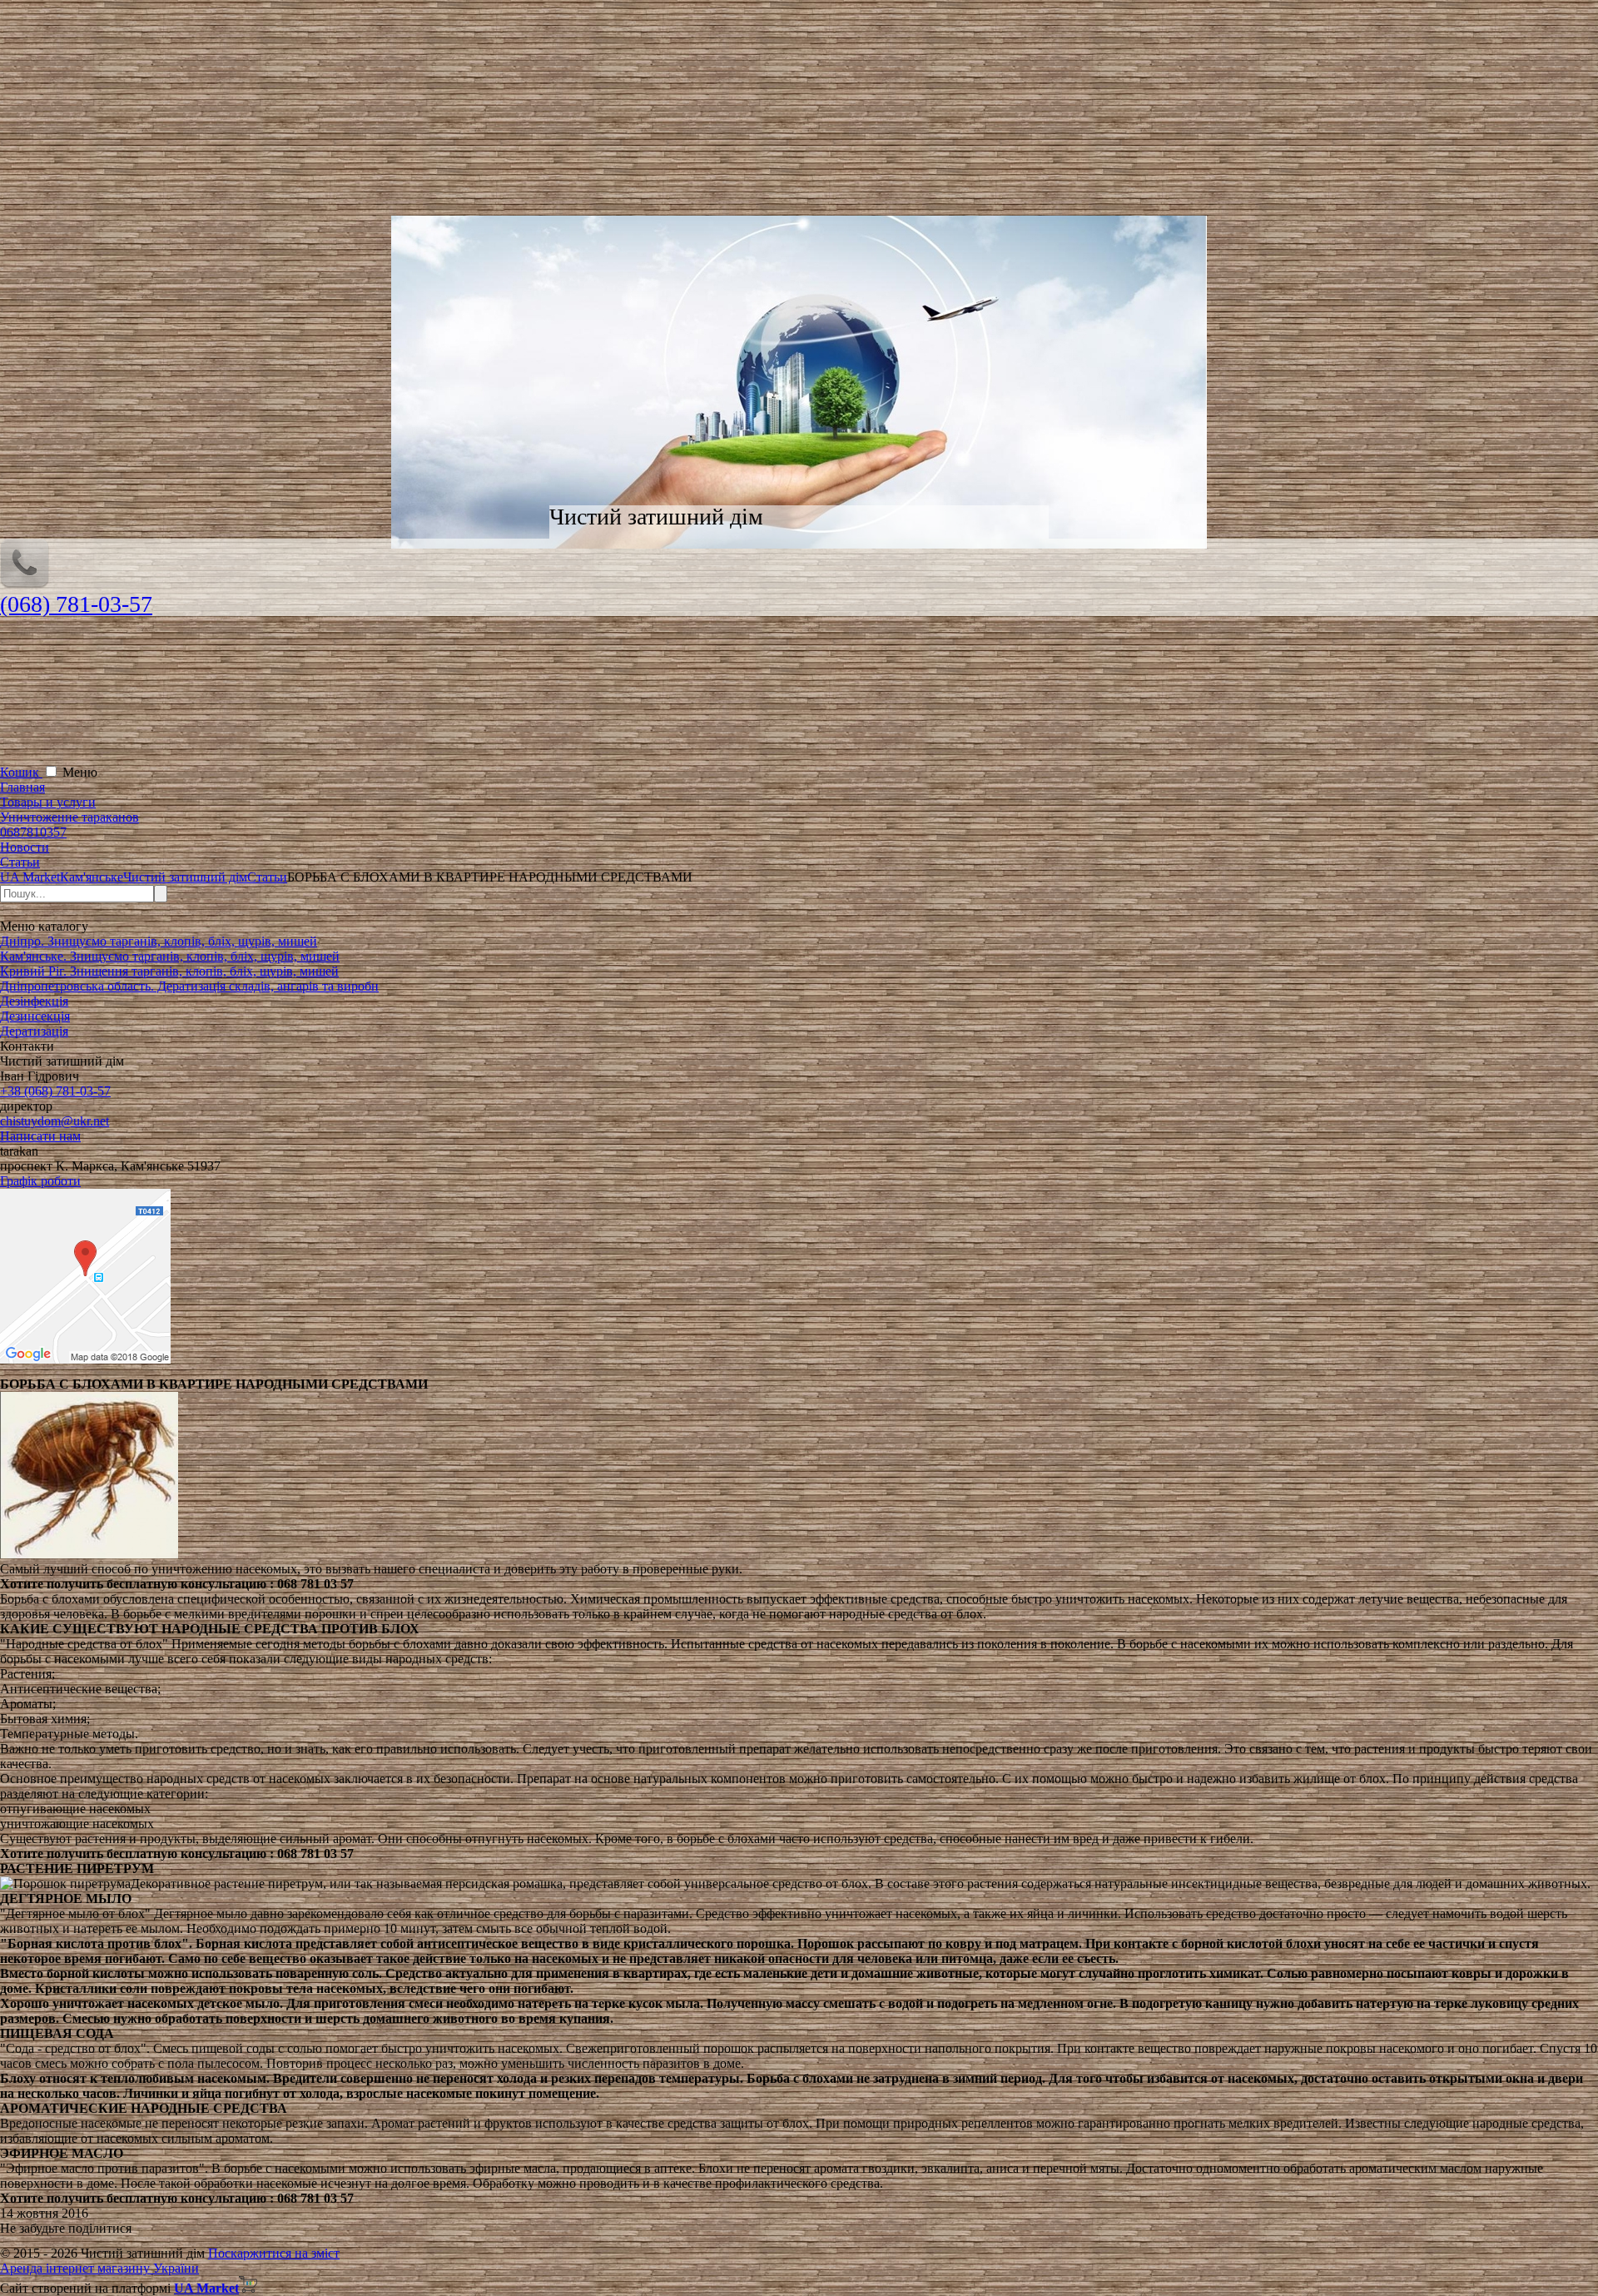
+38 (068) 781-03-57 (55, 1091)
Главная (22, 787)
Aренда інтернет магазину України (99, 2268)
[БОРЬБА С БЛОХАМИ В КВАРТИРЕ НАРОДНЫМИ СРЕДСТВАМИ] (89, 1554)
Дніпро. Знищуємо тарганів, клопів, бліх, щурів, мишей (159, 941)
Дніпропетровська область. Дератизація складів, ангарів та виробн (189, 986)
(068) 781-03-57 (76, 604)
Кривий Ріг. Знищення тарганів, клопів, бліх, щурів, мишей (169, 971)
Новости (25, 847)
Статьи (20, 862)
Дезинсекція (35, 1016)
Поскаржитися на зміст (274, 2253)
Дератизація (34, 1031)
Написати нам (40, 1136)
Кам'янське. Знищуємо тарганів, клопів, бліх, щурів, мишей (170, 956)
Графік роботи (40, 1181)
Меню (80, 772)
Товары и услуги (48, 802)
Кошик (21, 772)
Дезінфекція (34, 1001)
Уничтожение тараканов (69, 817)
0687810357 (33, 832)
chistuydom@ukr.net (55, 1121)
